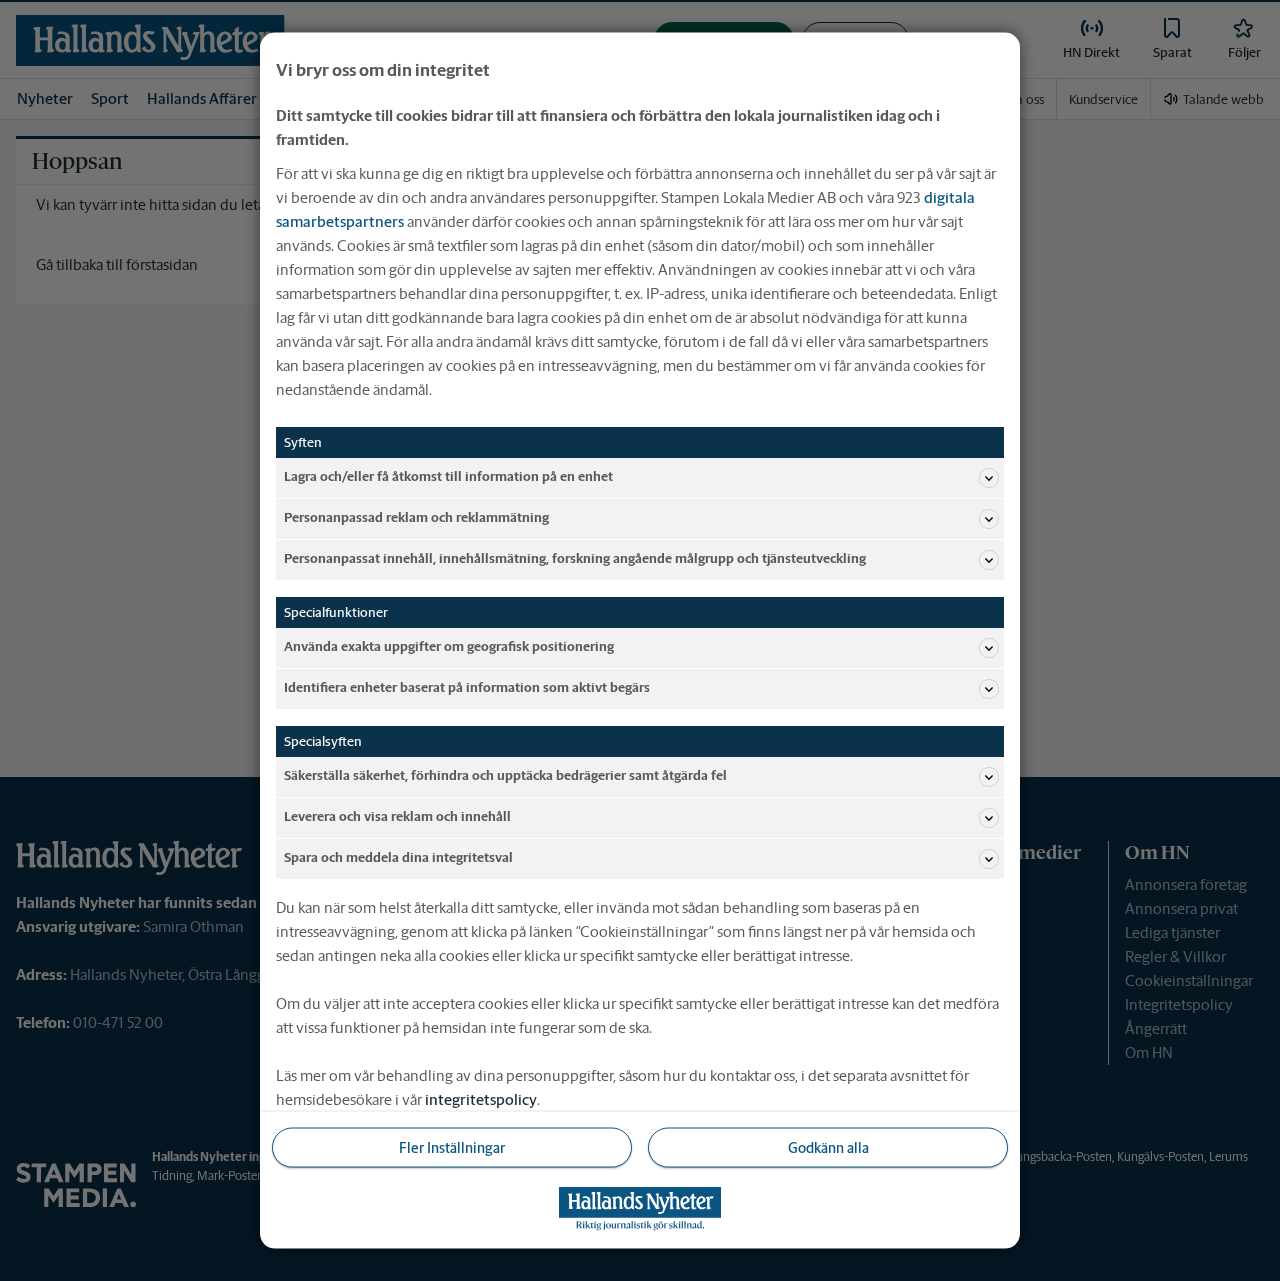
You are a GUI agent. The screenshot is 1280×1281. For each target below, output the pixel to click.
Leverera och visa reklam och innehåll (397, 816)
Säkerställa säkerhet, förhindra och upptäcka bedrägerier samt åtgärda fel (505, 775)
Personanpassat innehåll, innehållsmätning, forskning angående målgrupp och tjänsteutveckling (575, 558)
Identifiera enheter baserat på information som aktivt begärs (467, 687)
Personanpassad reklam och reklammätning (416, 517)
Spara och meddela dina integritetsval (398, 857)
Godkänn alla (828, 1147)
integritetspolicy (481, 1098)
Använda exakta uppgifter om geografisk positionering (449, 646)
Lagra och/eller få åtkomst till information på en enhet (448, 476)
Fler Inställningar (452, 1147)
